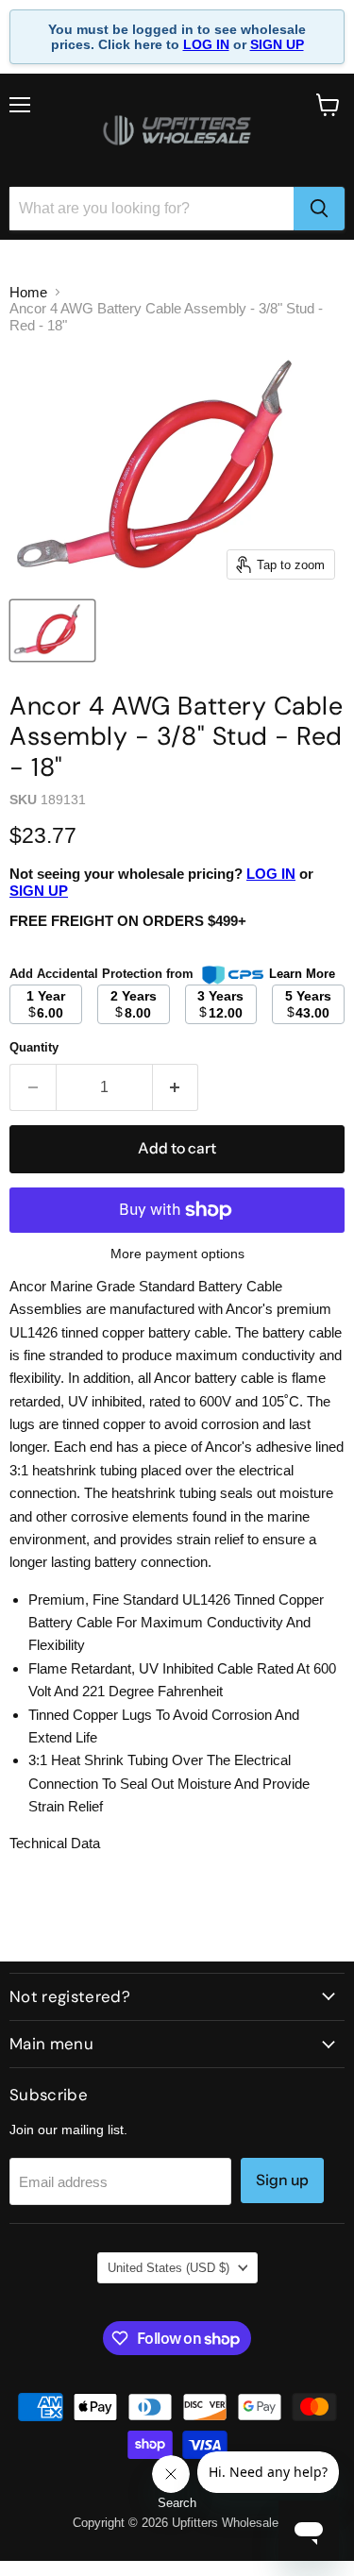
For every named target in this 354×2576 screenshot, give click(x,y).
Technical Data (55, 1843)
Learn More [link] (302, 974)
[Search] (319, 209)
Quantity (34, 1047)
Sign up (282, 2180)
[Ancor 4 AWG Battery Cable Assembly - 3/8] (52, 631)
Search (177, 2503)
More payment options (177, 1254)
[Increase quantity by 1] (176, 1087)
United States (169, 2268)
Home (28, 292)
